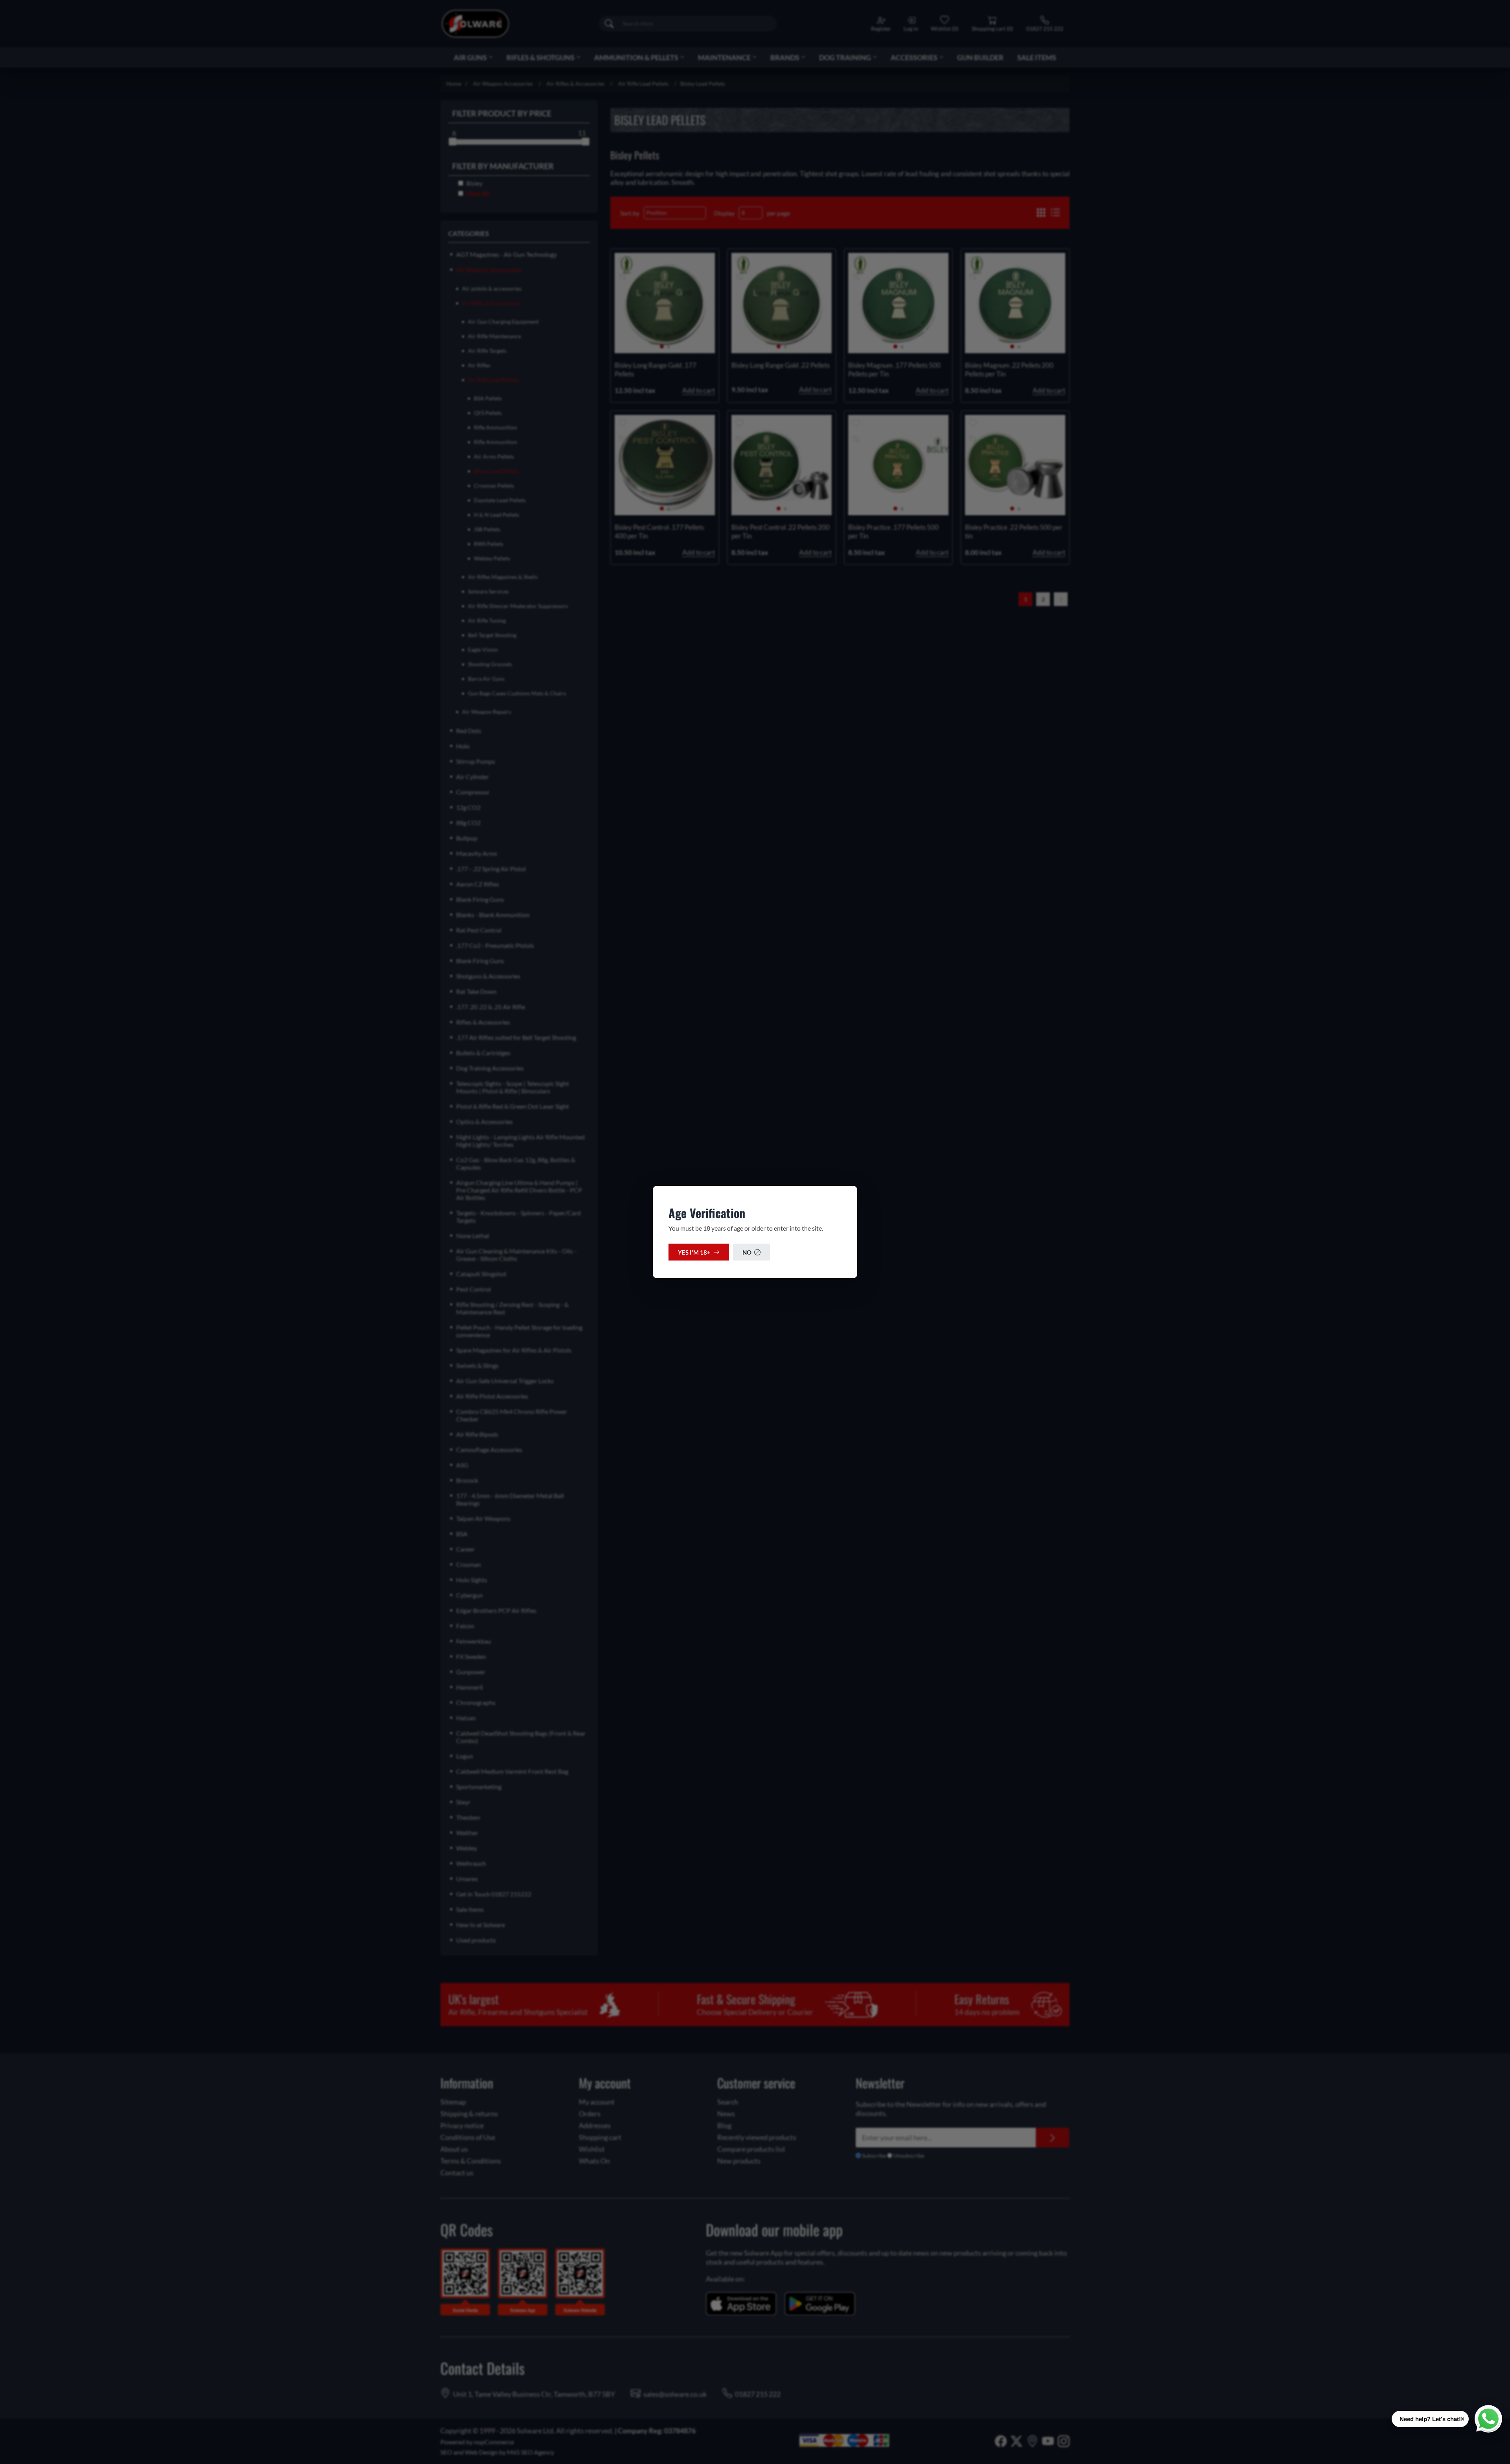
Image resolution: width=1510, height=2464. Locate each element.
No (747, 1252)
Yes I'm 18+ (694, 1252)
